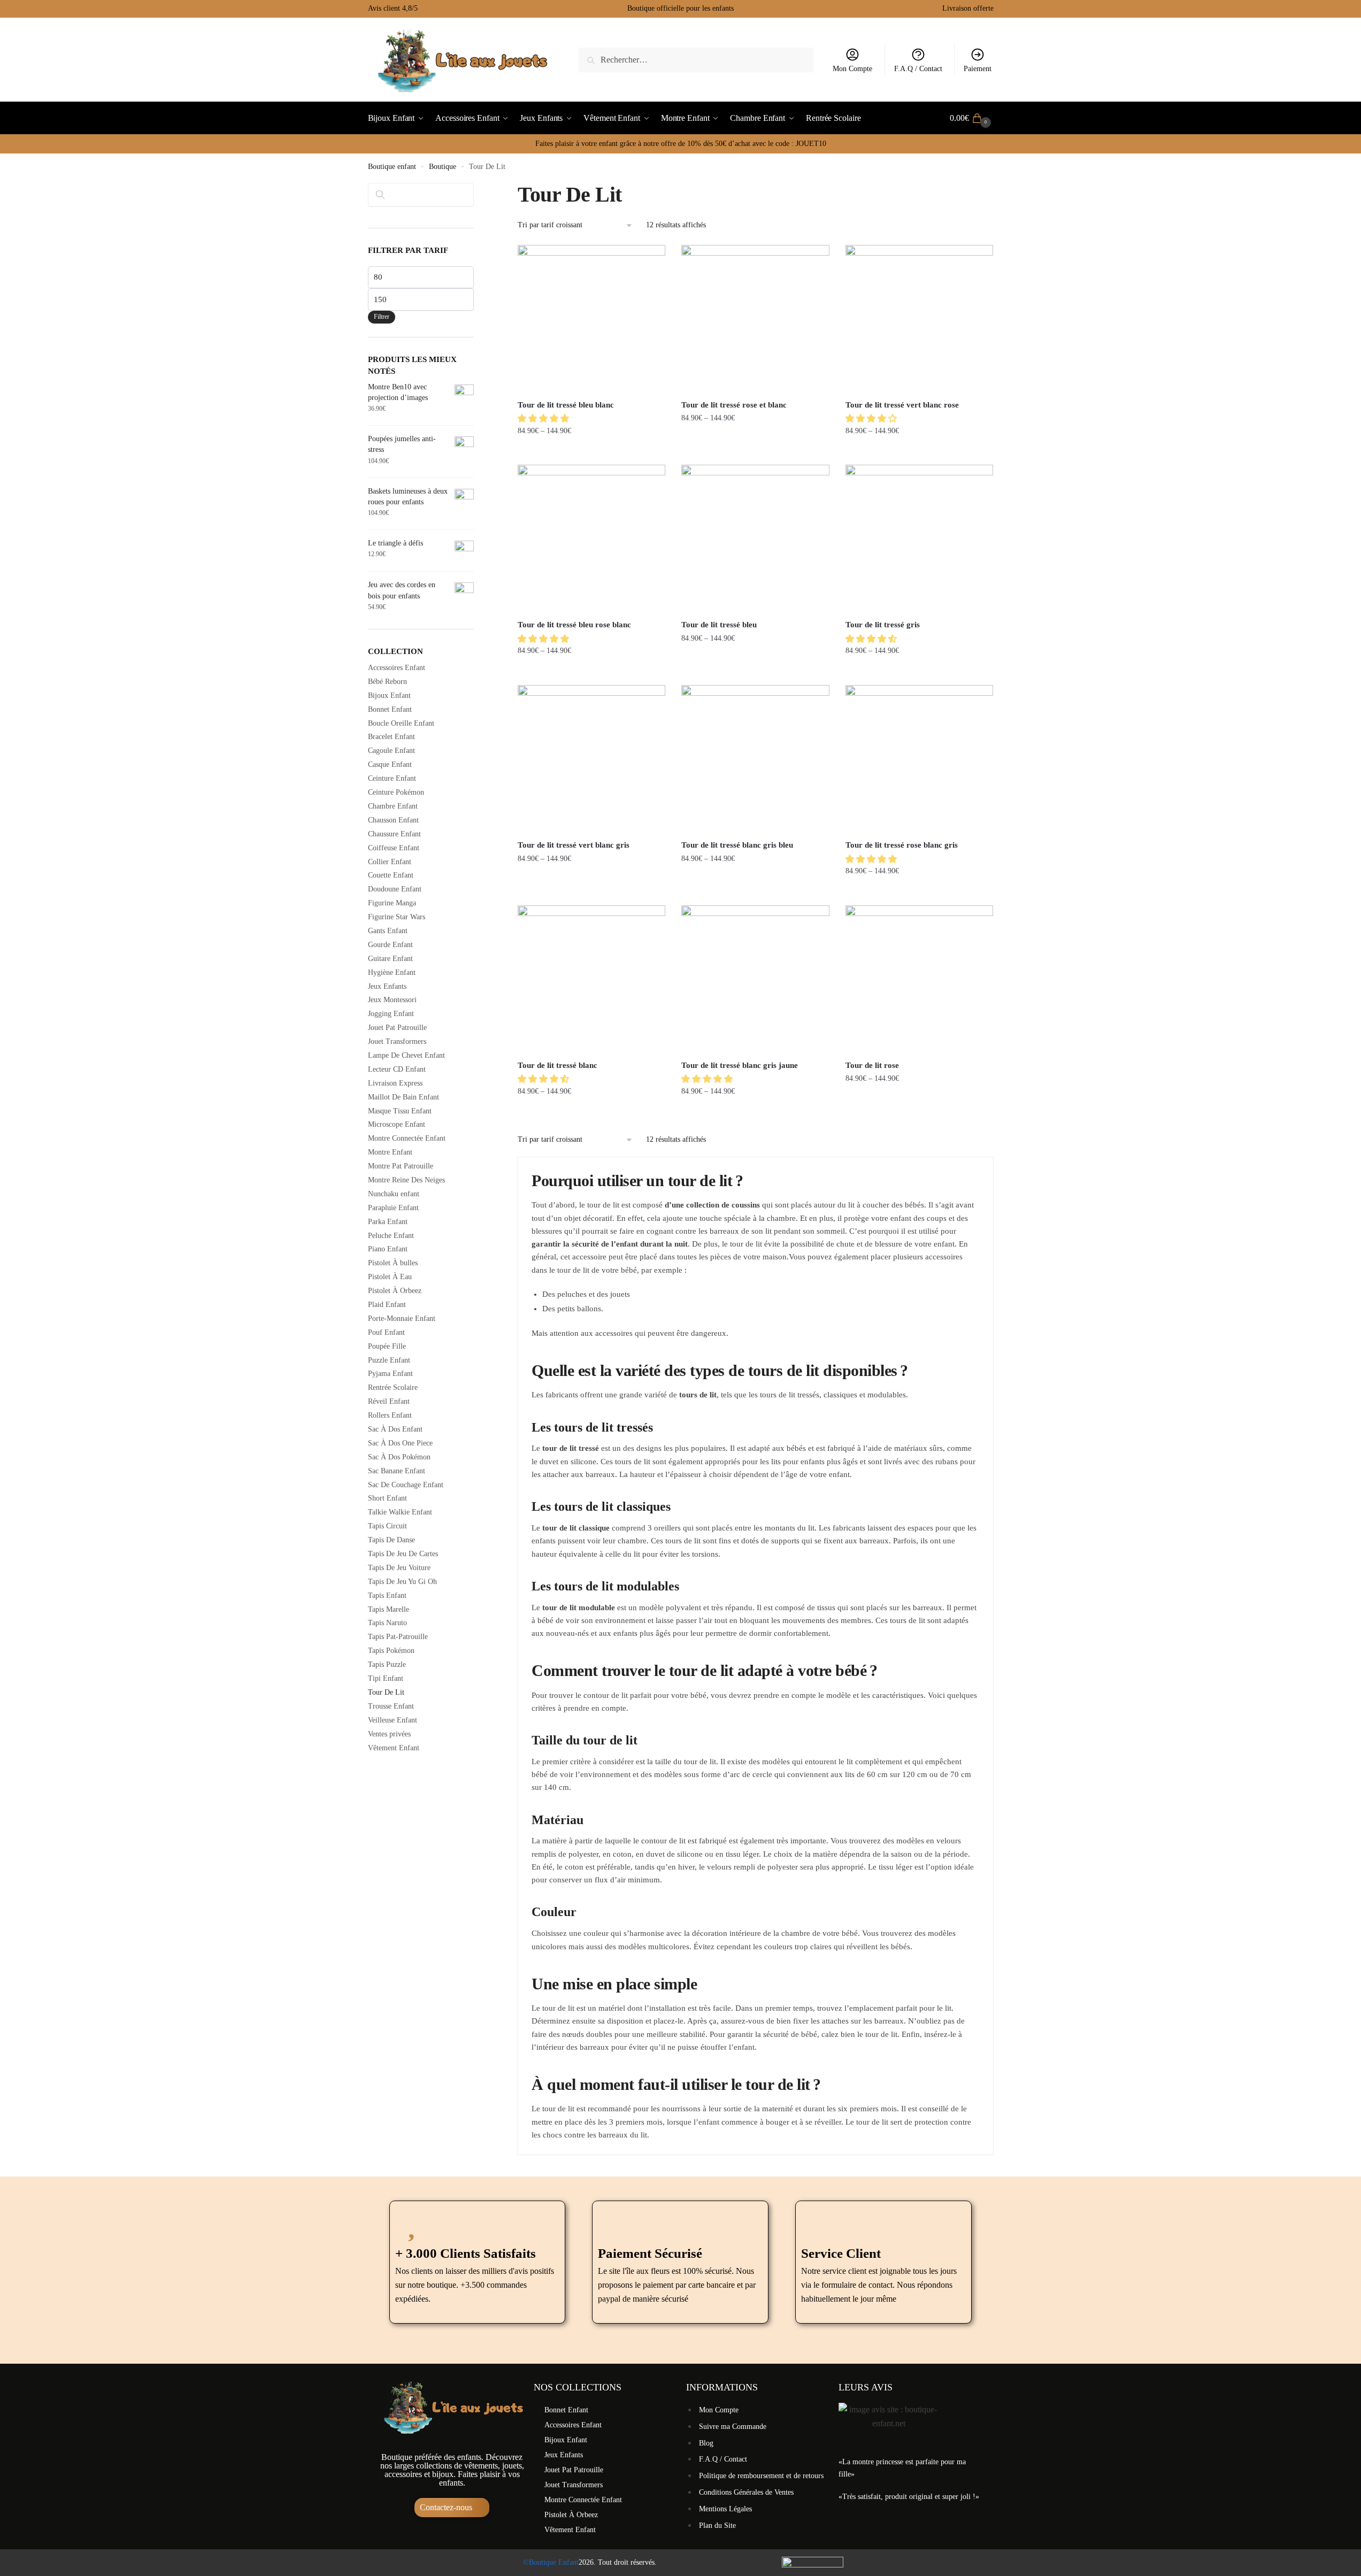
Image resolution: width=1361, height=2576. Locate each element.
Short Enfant (387, 1498)
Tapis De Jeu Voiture (399, 1568)
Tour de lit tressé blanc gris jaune (740, 1065)
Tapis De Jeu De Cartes (403, 1554)
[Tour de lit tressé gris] (919, 539)
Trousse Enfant (391, 1706)
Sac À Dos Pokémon (399, 1457)
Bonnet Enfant (390, 709)
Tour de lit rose (872, 1065)
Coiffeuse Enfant (394, 848)
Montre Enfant (390, 1152)
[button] (544, 418)
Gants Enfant (388, 931)
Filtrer (382, 317)
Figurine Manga (392, 903)
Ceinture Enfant (392, 778)
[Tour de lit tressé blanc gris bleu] (755, 759)
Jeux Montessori (392, 1000)
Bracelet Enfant (391, 737)
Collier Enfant (390, 862)
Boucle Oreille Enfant (401, 723)
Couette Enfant (391, 875)
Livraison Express (395, 1083)
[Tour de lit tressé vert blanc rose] (919, 319)
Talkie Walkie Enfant (400, 1512)
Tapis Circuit (387, 1526)
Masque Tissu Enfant (400, 1111)
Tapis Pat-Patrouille (398, 1637)
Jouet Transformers (397, 1041)
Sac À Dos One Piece (400, 1443)
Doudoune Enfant (395, 889)
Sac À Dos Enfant (395, 1429)
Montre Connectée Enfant (407, 1138)
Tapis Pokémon (391, 1651)
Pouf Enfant (386, 1332)
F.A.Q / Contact (918, 69)
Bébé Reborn (387, 682)
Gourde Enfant (390, 945)
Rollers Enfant (390, 1415)
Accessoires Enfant (397, 668)
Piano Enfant (388, 1249)
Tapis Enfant (387, 1595)
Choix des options (592, 452)
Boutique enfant (392, 167)
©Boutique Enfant (551, 2562)
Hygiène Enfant (392, 972)
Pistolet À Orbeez (395, 1291)
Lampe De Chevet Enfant (406, 1055)
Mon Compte (852, 69)
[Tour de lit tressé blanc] (591, 979)
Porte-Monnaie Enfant (402, 1318)
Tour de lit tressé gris (883, 625)
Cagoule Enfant (391, 751)
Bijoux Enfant (389, 695)
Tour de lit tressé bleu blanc (566, 405)
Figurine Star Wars (397, 917)
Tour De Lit (386, 1692)
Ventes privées (389, 1734)
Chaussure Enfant (394, 834)
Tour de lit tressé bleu (719, 625)
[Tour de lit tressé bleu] (755, 539)
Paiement (978, 69)
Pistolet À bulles (393, 1263)
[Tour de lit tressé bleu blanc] (591, 319)
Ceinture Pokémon (396, 792)
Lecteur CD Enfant (397, 1069)
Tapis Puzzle (387, 1664)
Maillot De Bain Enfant (403, 1097)
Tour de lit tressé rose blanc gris (902, 845)
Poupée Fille (387, 1346)
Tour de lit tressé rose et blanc (734, 405)
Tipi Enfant (386, 1678)
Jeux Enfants (387, 986)
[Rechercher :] (696, 60)
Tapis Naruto (387, 1623)
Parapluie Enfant (393, 1208)
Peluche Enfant (391, 1236)
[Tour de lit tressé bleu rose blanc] (591, 539)
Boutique (443, 167)
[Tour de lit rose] (919, 979)
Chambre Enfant (393, 806)
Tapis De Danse (391, 1540)
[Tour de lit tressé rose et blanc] (755, 319)
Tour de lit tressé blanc (558, 1065)
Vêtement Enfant (394, 1748)
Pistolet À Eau (390, 1277)
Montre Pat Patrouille (401, 1166)
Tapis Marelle (389, 1609)
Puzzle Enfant (389, 1360)
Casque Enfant (390, 764)
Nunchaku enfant (394, 1194)
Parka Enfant (388, 1222)
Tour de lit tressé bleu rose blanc (574, 625)
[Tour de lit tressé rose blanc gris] (919, 759)
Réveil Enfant (389, 1401)
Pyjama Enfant (390, 1374)
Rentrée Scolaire (393, 1387)
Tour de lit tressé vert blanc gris (574, 845)
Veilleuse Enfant (393, 1720)
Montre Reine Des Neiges (406, 1180)
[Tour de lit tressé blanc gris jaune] (755, 979)
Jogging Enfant (391, 1014)
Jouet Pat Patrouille (397, 1028)
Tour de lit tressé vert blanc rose (902, 405)
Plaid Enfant (387, 1305)
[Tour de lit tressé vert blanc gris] (591, 759)
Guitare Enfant (390, 959)
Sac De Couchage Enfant (406, 1485)
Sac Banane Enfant (397, 1471)
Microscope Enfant (397, 1124)
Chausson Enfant (393, 820)
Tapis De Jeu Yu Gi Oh (402, 1582)
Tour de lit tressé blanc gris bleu (737, 845)
